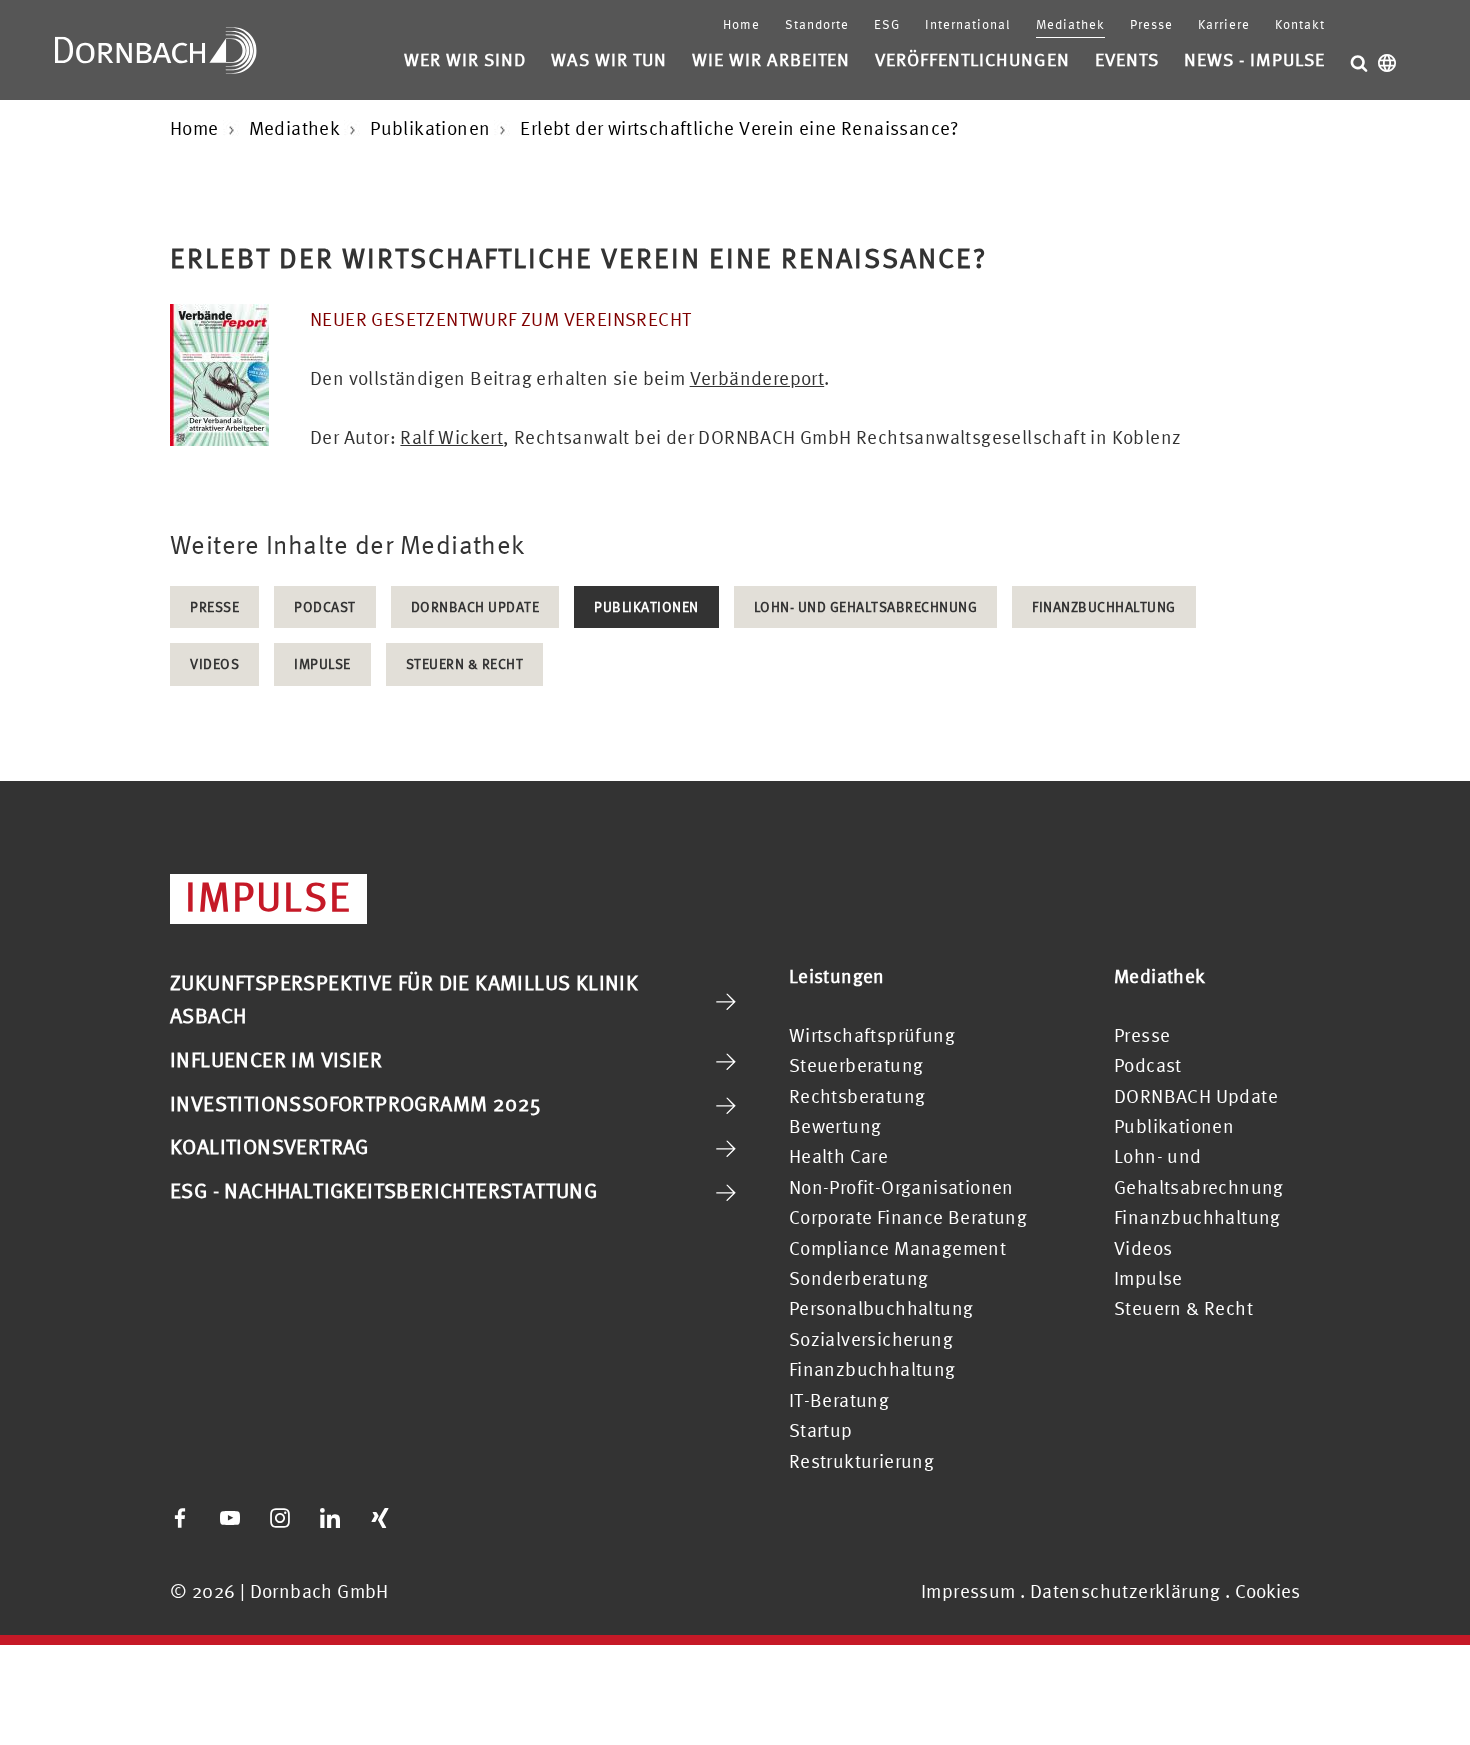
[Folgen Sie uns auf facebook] (180, 1518)
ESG (887, 24)
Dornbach (156, 50)
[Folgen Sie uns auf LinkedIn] (330, 1518)
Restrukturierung (861, 1461)
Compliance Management (897, 1248)
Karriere (1224, 24)
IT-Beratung (839, 1400)
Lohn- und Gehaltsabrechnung (866, 606)
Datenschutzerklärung (1125, 1591)
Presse (1151, 24)
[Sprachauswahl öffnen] (1387, 63)
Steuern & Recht (465, 663)
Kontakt (1300, 24)
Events (1127, 59)
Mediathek (1070, 24)
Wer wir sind (465, 59)
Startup (821, 1430)
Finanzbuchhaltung (1104, 606)
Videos (214, 663)
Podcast (325, 606)
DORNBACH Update (475, 606)
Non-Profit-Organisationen (901, 1187)
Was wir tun (609, 59)
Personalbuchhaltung (881, 1308)
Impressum (968, 1591)
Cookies (1267, 1591)
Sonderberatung (859, 1278)
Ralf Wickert (451, 437)
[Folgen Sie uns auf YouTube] (230, 1518)
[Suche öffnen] (1359, 63)
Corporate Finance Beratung (908, 1217)
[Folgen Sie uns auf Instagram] (280, 1518)
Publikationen (646, 606)
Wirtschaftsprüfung (872, 1035)
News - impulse (1254, 59)
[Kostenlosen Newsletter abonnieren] (430, 1518)
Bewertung (835, 1126)
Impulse (322, 663)
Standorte (817, 24)
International (968, 24)
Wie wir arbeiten (771, 59)
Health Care (838, 1156)
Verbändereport (757, 378)
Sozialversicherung (871, 1339)
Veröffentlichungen (972, 59)
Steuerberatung (856, 1065)
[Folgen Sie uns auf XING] (380, 1518)
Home (741, 24)
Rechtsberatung (857, 1096)
